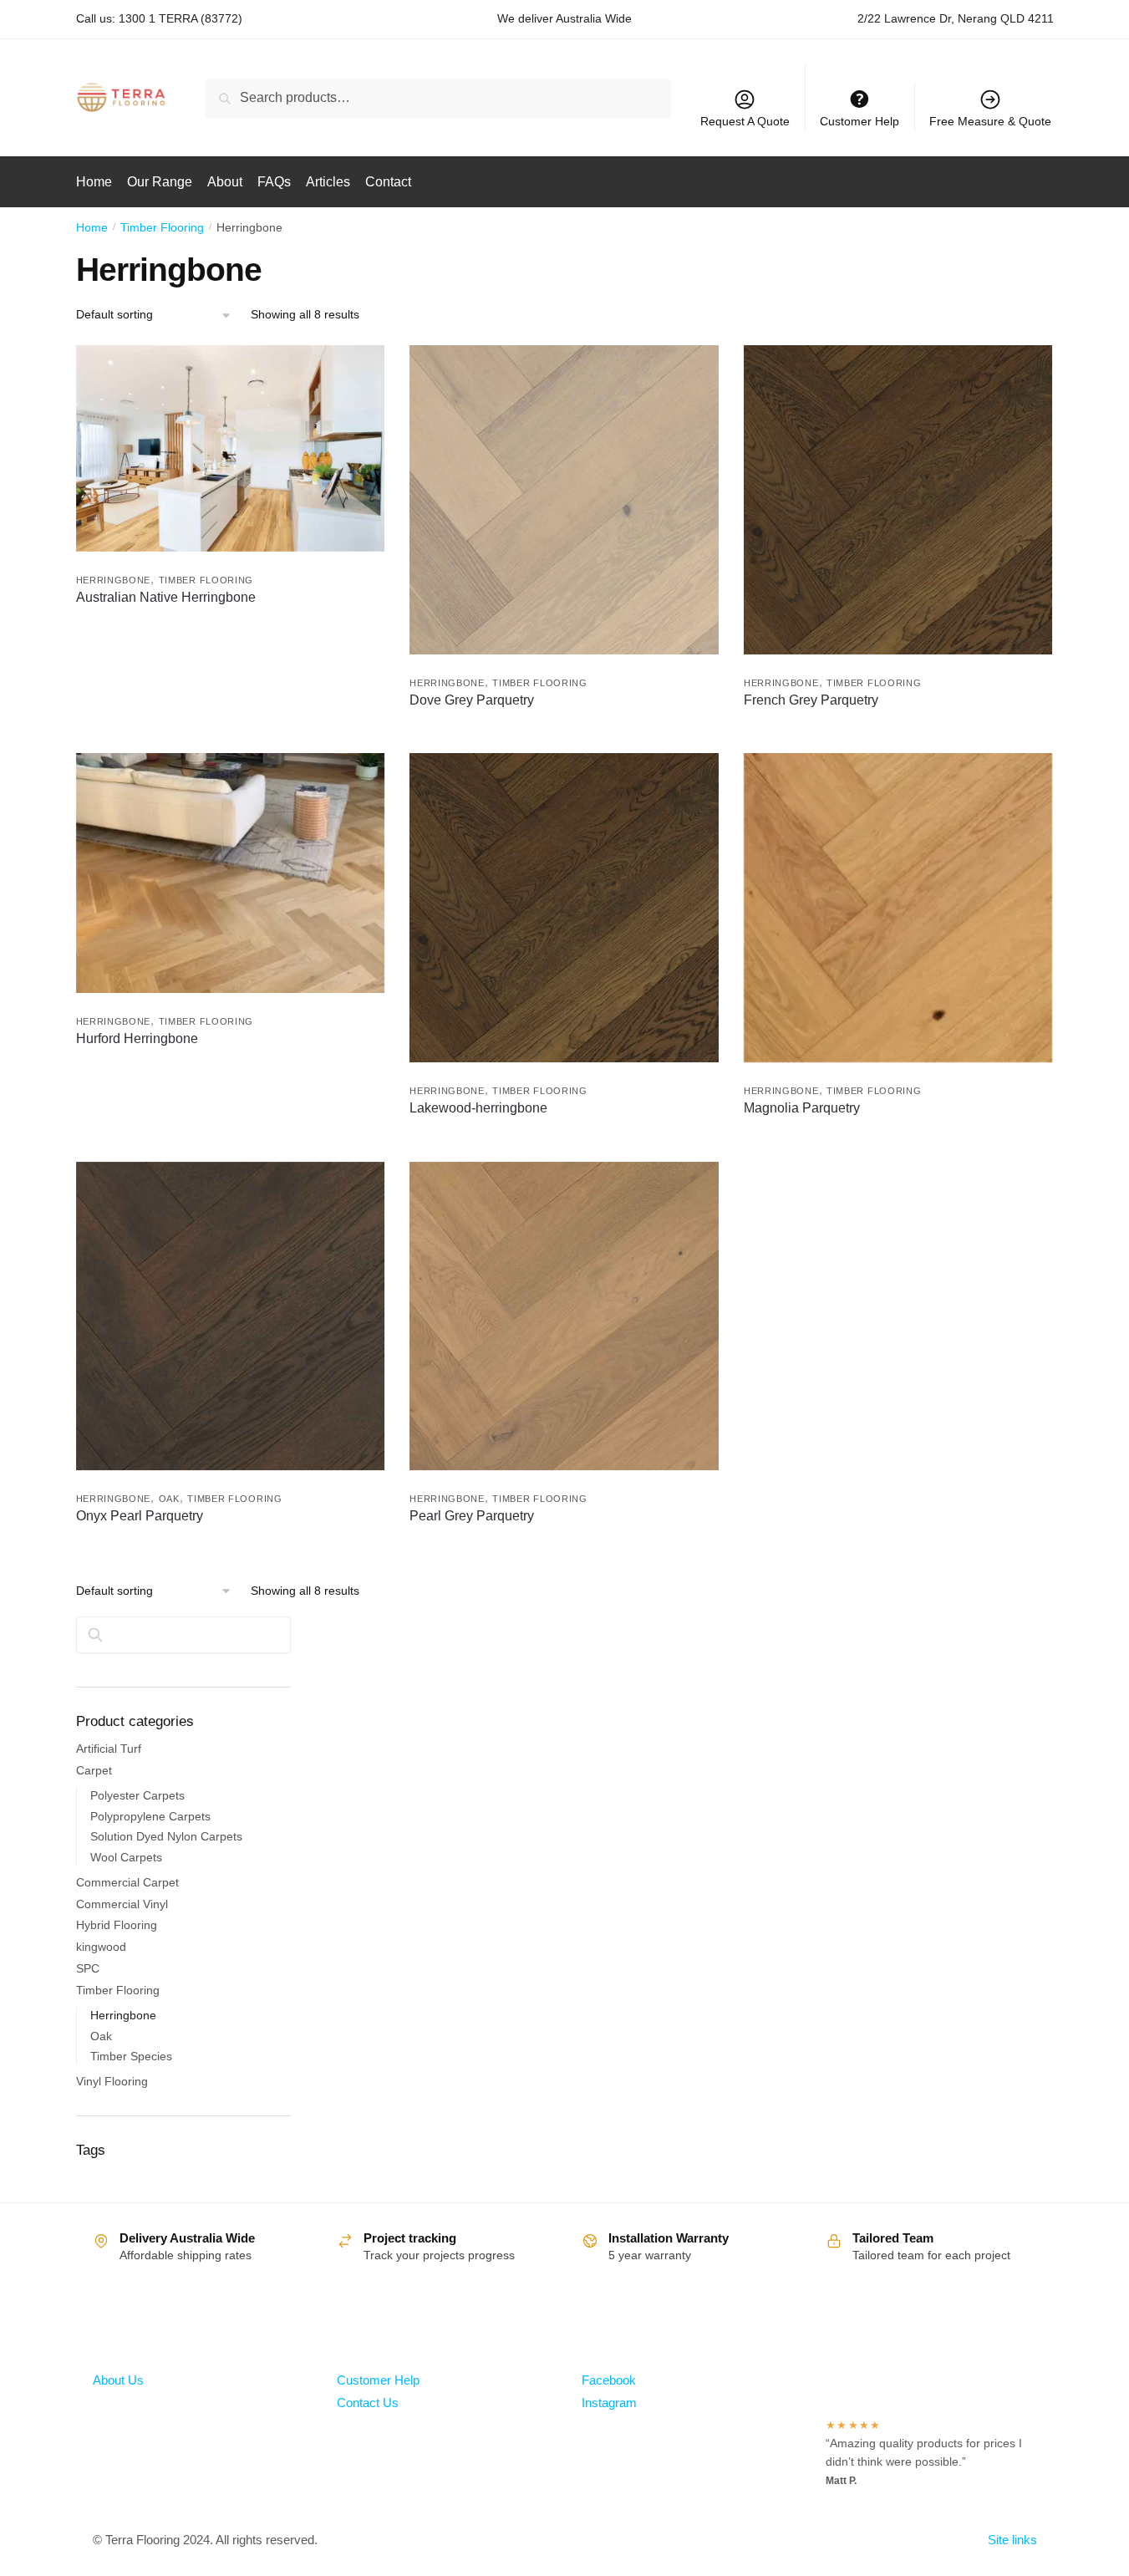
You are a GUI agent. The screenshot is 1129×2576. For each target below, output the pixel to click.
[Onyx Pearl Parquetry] (231, 1316)
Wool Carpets (126, 1857)
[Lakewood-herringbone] (564, 908)
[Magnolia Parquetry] (898, 908)
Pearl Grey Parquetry (472, 1516)
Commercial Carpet (127, 1882)
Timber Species (131, 2056)
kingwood (101, 1947)
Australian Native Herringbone (166, 597)
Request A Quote (745, 121)
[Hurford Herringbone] (231, 873)
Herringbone (114, 580)
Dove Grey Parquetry (472, 700)
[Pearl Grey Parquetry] (564, 1316)
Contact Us (368, 2403)
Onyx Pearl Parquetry (140, 1516)
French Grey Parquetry (811, 700)
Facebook (609, 2380)
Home (92, 227)
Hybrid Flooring (117, 1925)
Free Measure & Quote (990, 121)
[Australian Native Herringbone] (231, 448)
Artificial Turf (109, 1749)
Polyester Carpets (137, 1795)
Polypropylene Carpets (150, 1816)
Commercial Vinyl (122, 1904)
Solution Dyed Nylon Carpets (166, 1836)
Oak (169, 1499)
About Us (118, 2380)
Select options (230, 736)
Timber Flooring (162, 227)
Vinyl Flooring (112, 2081)
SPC (88, 1968)
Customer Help (378, 2380)
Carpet (94, 1770)
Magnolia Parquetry (802, 1108)
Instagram (609, 2403)
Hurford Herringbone (137, 1039)
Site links (1012, 2540)
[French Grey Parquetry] (898, 500)
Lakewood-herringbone (478, 1108)
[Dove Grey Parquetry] (564, 500)
